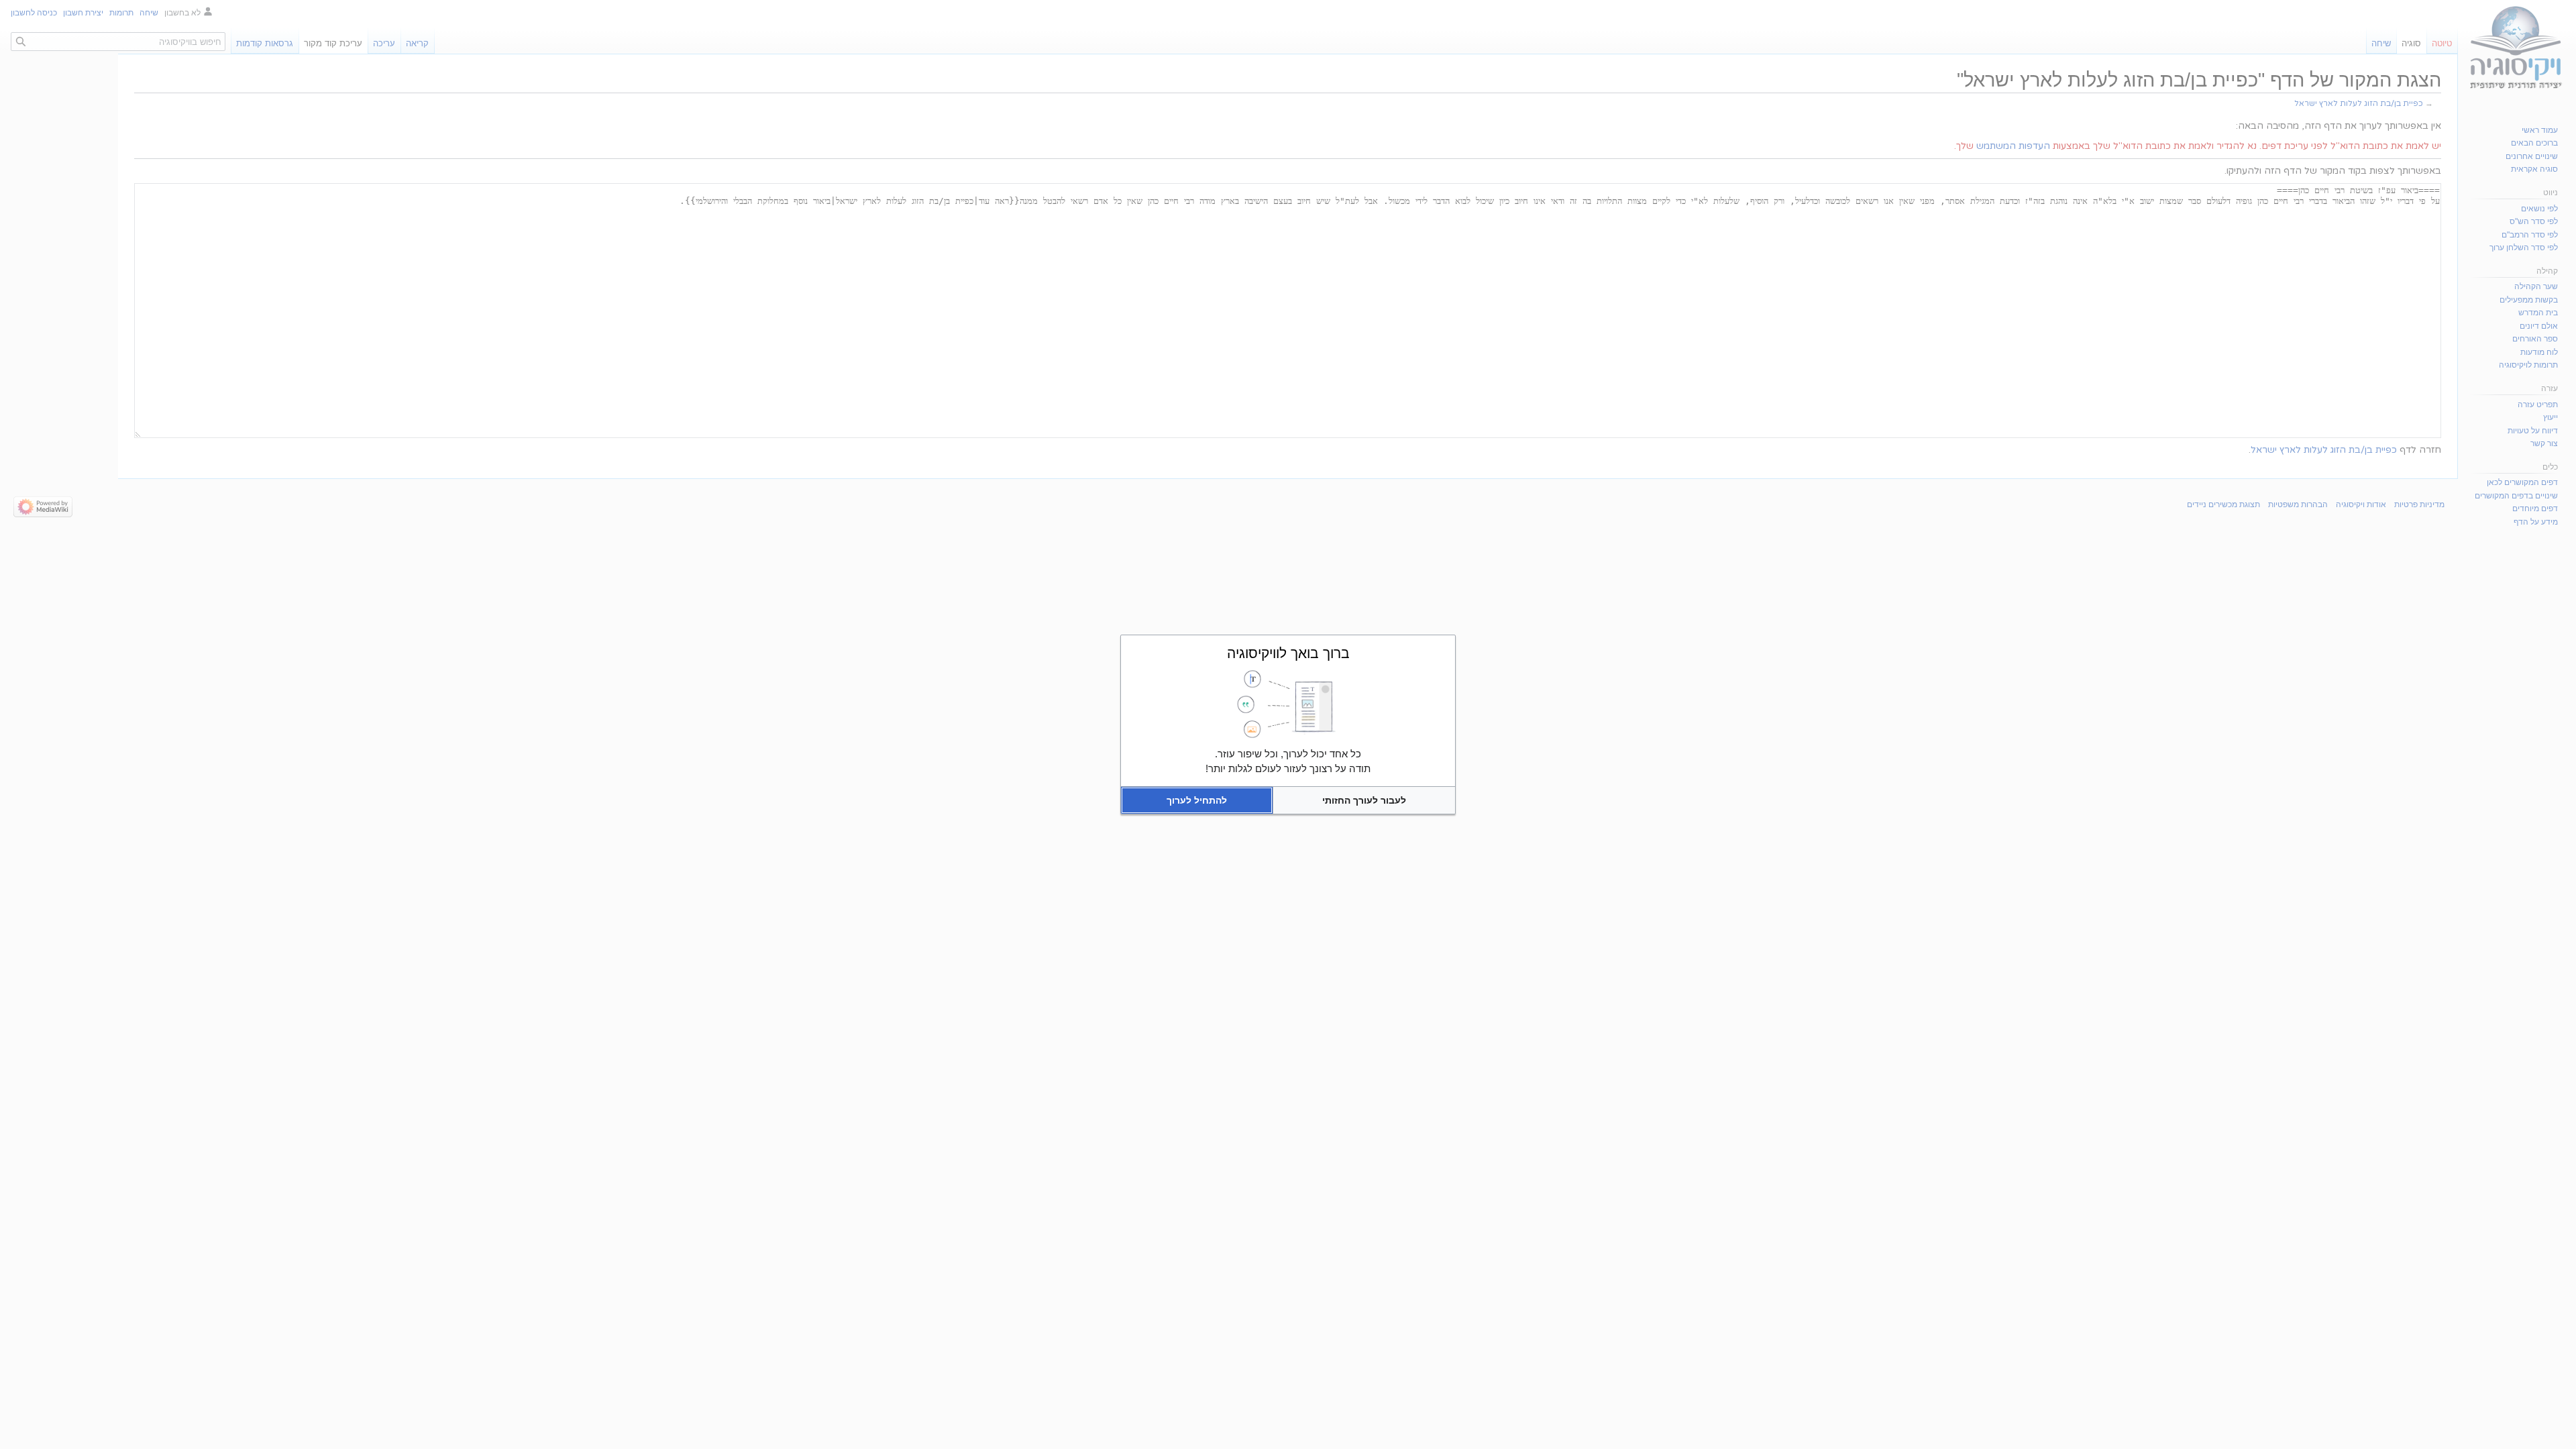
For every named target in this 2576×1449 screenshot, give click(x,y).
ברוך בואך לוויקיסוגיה (1288, 653)
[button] (1364, 800)
